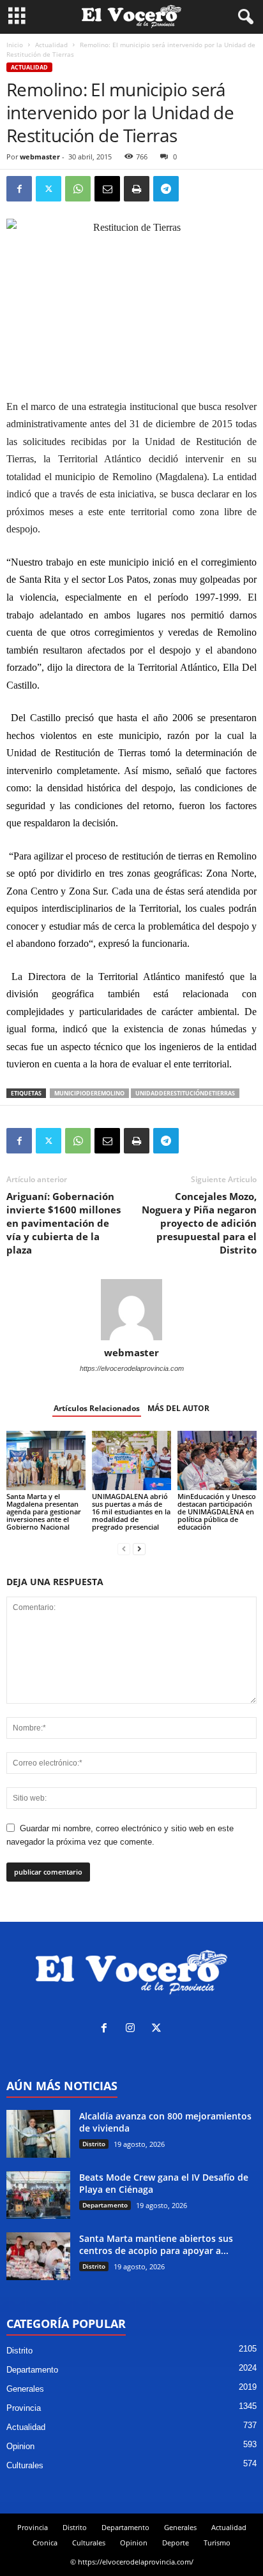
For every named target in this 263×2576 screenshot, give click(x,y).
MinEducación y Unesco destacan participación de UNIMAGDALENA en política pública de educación (217, 1511)
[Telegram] (166, 189)
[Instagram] (133, 2029)
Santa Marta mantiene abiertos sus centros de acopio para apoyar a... (156, 2244)
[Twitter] (49, 189)
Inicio (15, 45)
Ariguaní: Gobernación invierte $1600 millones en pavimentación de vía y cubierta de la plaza (64, 1223)
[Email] (107, 189)
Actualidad (51, 45)
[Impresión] (137, 189)
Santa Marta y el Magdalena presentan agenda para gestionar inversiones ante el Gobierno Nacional (44, 1511)
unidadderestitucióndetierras (185, 1093)
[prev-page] (124, 1548)
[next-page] (139, 1548)
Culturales (25, 2465)
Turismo (217, 2543)
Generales (25, 2389)
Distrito (94, 2144)
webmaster (40, 157)
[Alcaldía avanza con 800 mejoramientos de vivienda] (38, 2134)
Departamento (105, 2205)
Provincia (24, 2408)
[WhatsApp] (78, 189)
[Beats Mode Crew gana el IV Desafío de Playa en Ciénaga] (38, 2195)
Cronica (45, 2543)
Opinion (20, 2446)
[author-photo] (131, 1310)
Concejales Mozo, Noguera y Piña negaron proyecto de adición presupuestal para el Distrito (199, 1223)
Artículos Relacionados (97, 1408)
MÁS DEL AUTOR (178, 1408)
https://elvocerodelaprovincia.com (132, 1368)
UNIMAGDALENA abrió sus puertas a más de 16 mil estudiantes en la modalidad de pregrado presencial (131, 1511)
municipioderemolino (89, 1093)
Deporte (176, 2543)
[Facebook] (19, 189)
